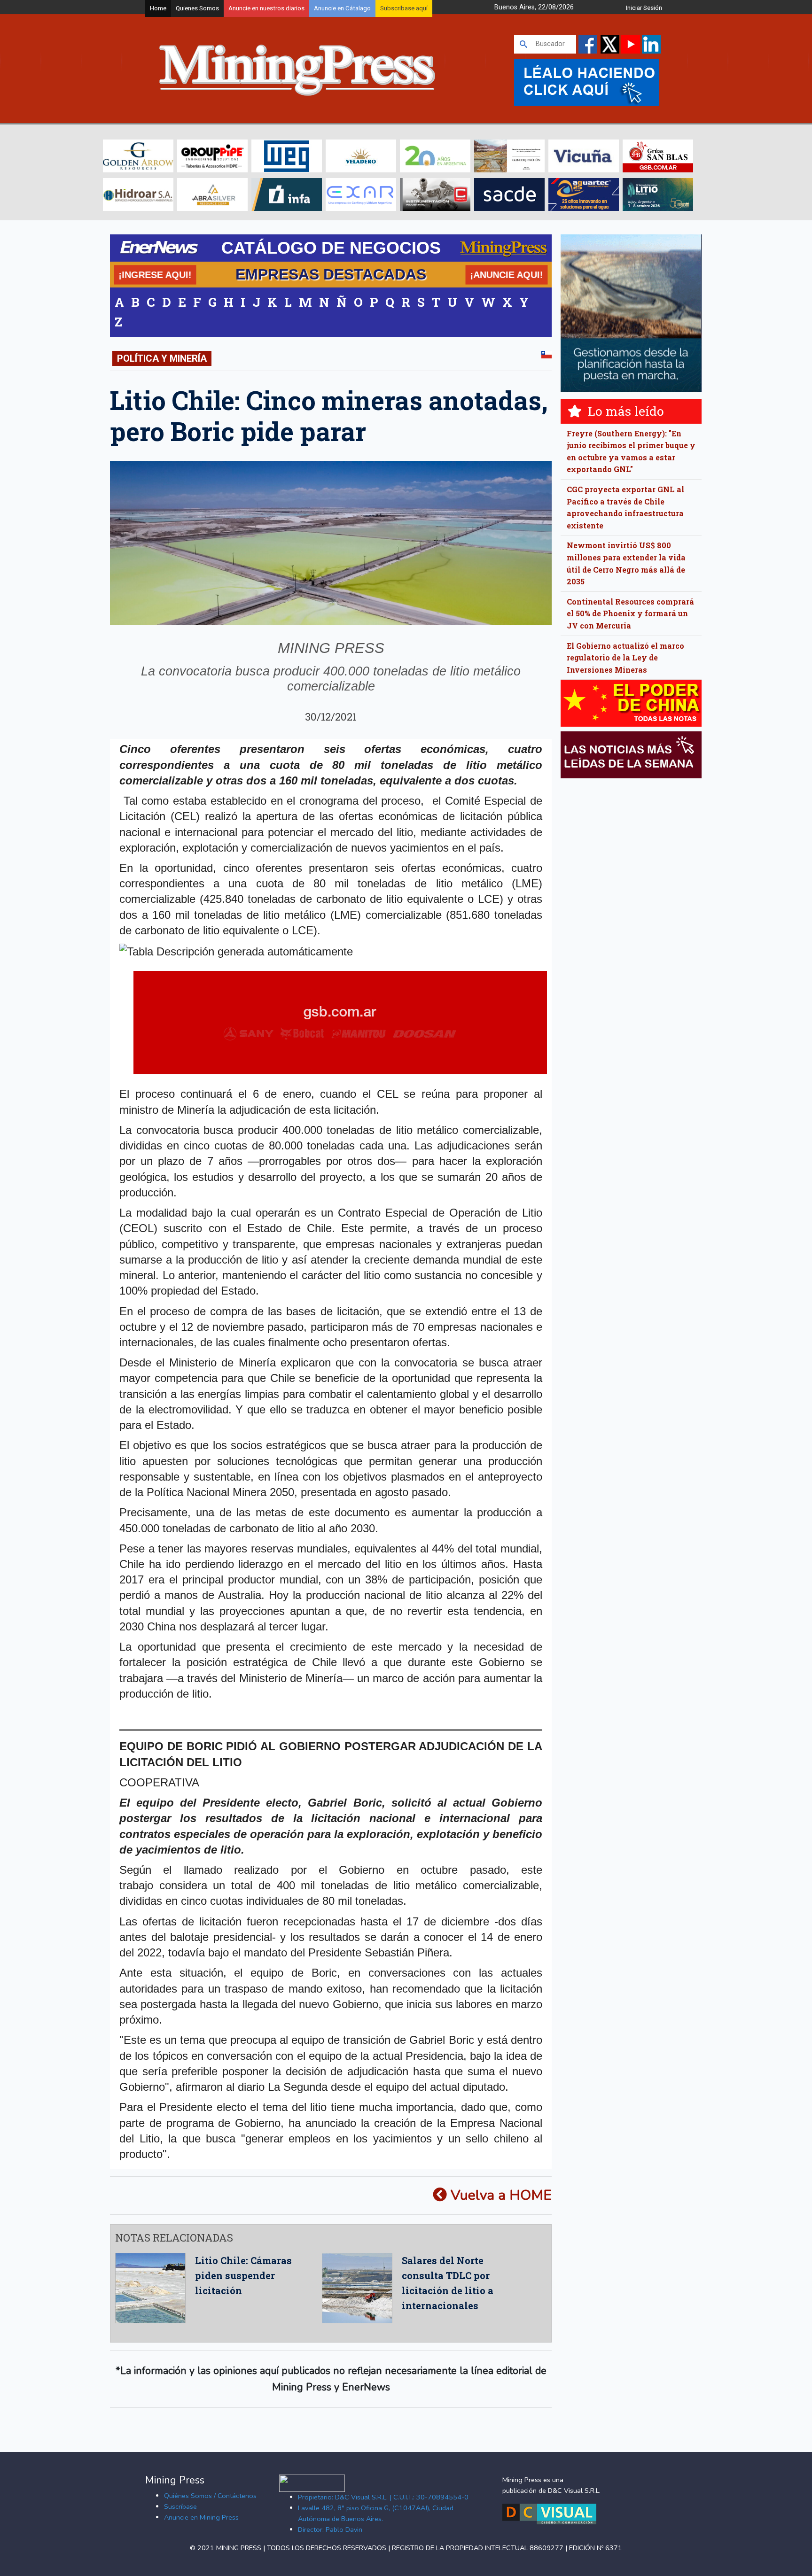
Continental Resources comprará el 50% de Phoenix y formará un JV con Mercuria (630, 613)
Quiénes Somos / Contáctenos (210, 2496)
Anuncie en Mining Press (201, 2517)
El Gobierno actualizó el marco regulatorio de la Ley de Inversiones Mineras (625, 658)
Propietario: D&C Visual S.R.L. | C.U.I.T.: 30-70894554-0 (383, 2497)
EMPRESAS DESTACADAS (331, 274)
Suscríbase (180, 2506)
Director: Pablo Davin (330, 2529)
